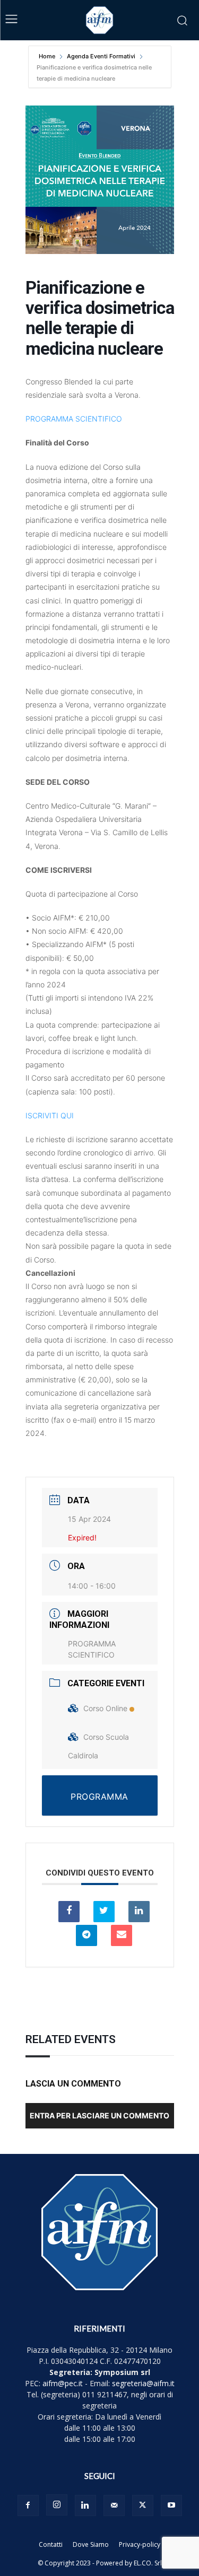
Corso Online (105, 1708)
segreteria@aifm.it (143, 2383)
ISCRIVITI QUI (50, 1115)
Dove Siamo (91, 2544)
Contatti (51, 2544)
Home (48, 56)
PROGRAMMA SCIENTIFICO (74, 419)
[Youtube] (171, 2505)
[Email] (122, 1935)
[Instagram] (57, 2505)
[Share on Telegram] (86, 1935)
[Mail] (114, 2505)
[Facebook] (28, 2505)
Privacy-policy (140, 2544)
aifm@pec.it (63, 2383)
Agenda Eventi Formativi (101, 56)
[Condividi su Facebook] (69, 1912)
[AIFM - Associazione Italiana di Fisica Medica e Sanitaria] (100, 20)
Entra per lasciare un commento (99, 2115)
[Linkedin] (139, 1912)
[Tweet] (104, 1912)
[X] (143, 2505)
